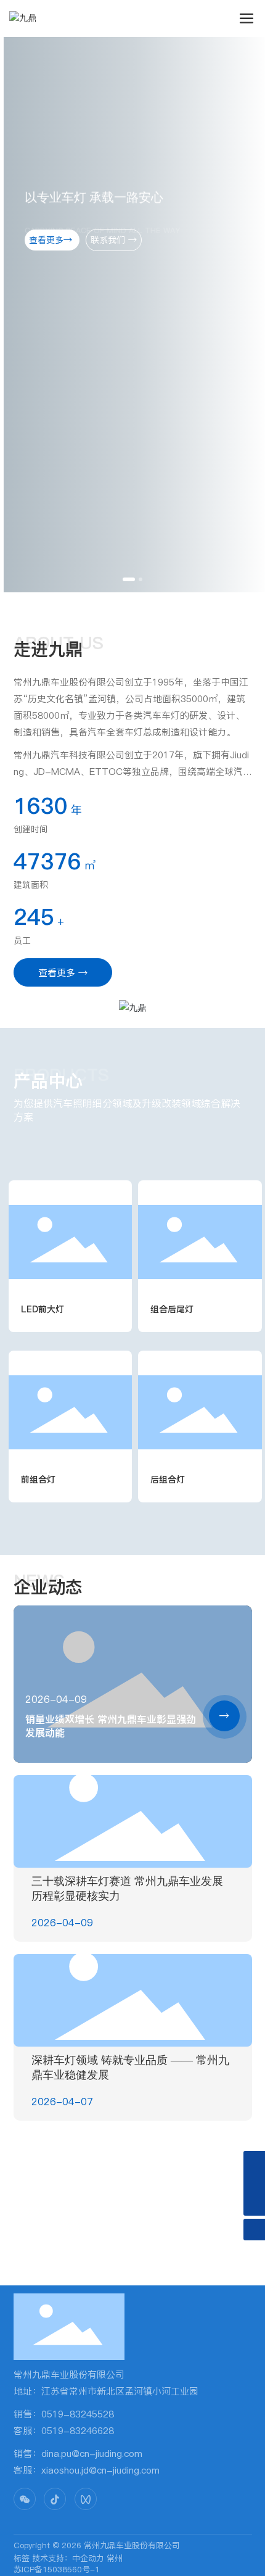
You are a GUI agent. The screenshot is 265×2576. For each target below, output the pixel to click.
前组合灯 (38, 1480)
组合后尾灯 (172, 1309)
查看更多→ (58, 240)
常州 (115, 2558)
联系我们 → (119, 240)
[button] (129, 579)
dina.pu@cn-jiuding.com (92, 2454)
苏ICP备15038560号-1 (57, 2569)
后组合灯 (168, 1480)
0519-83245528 (78, 2414)
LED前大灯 (43, 1309)
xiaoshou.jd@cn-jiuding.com (100, 2470)
